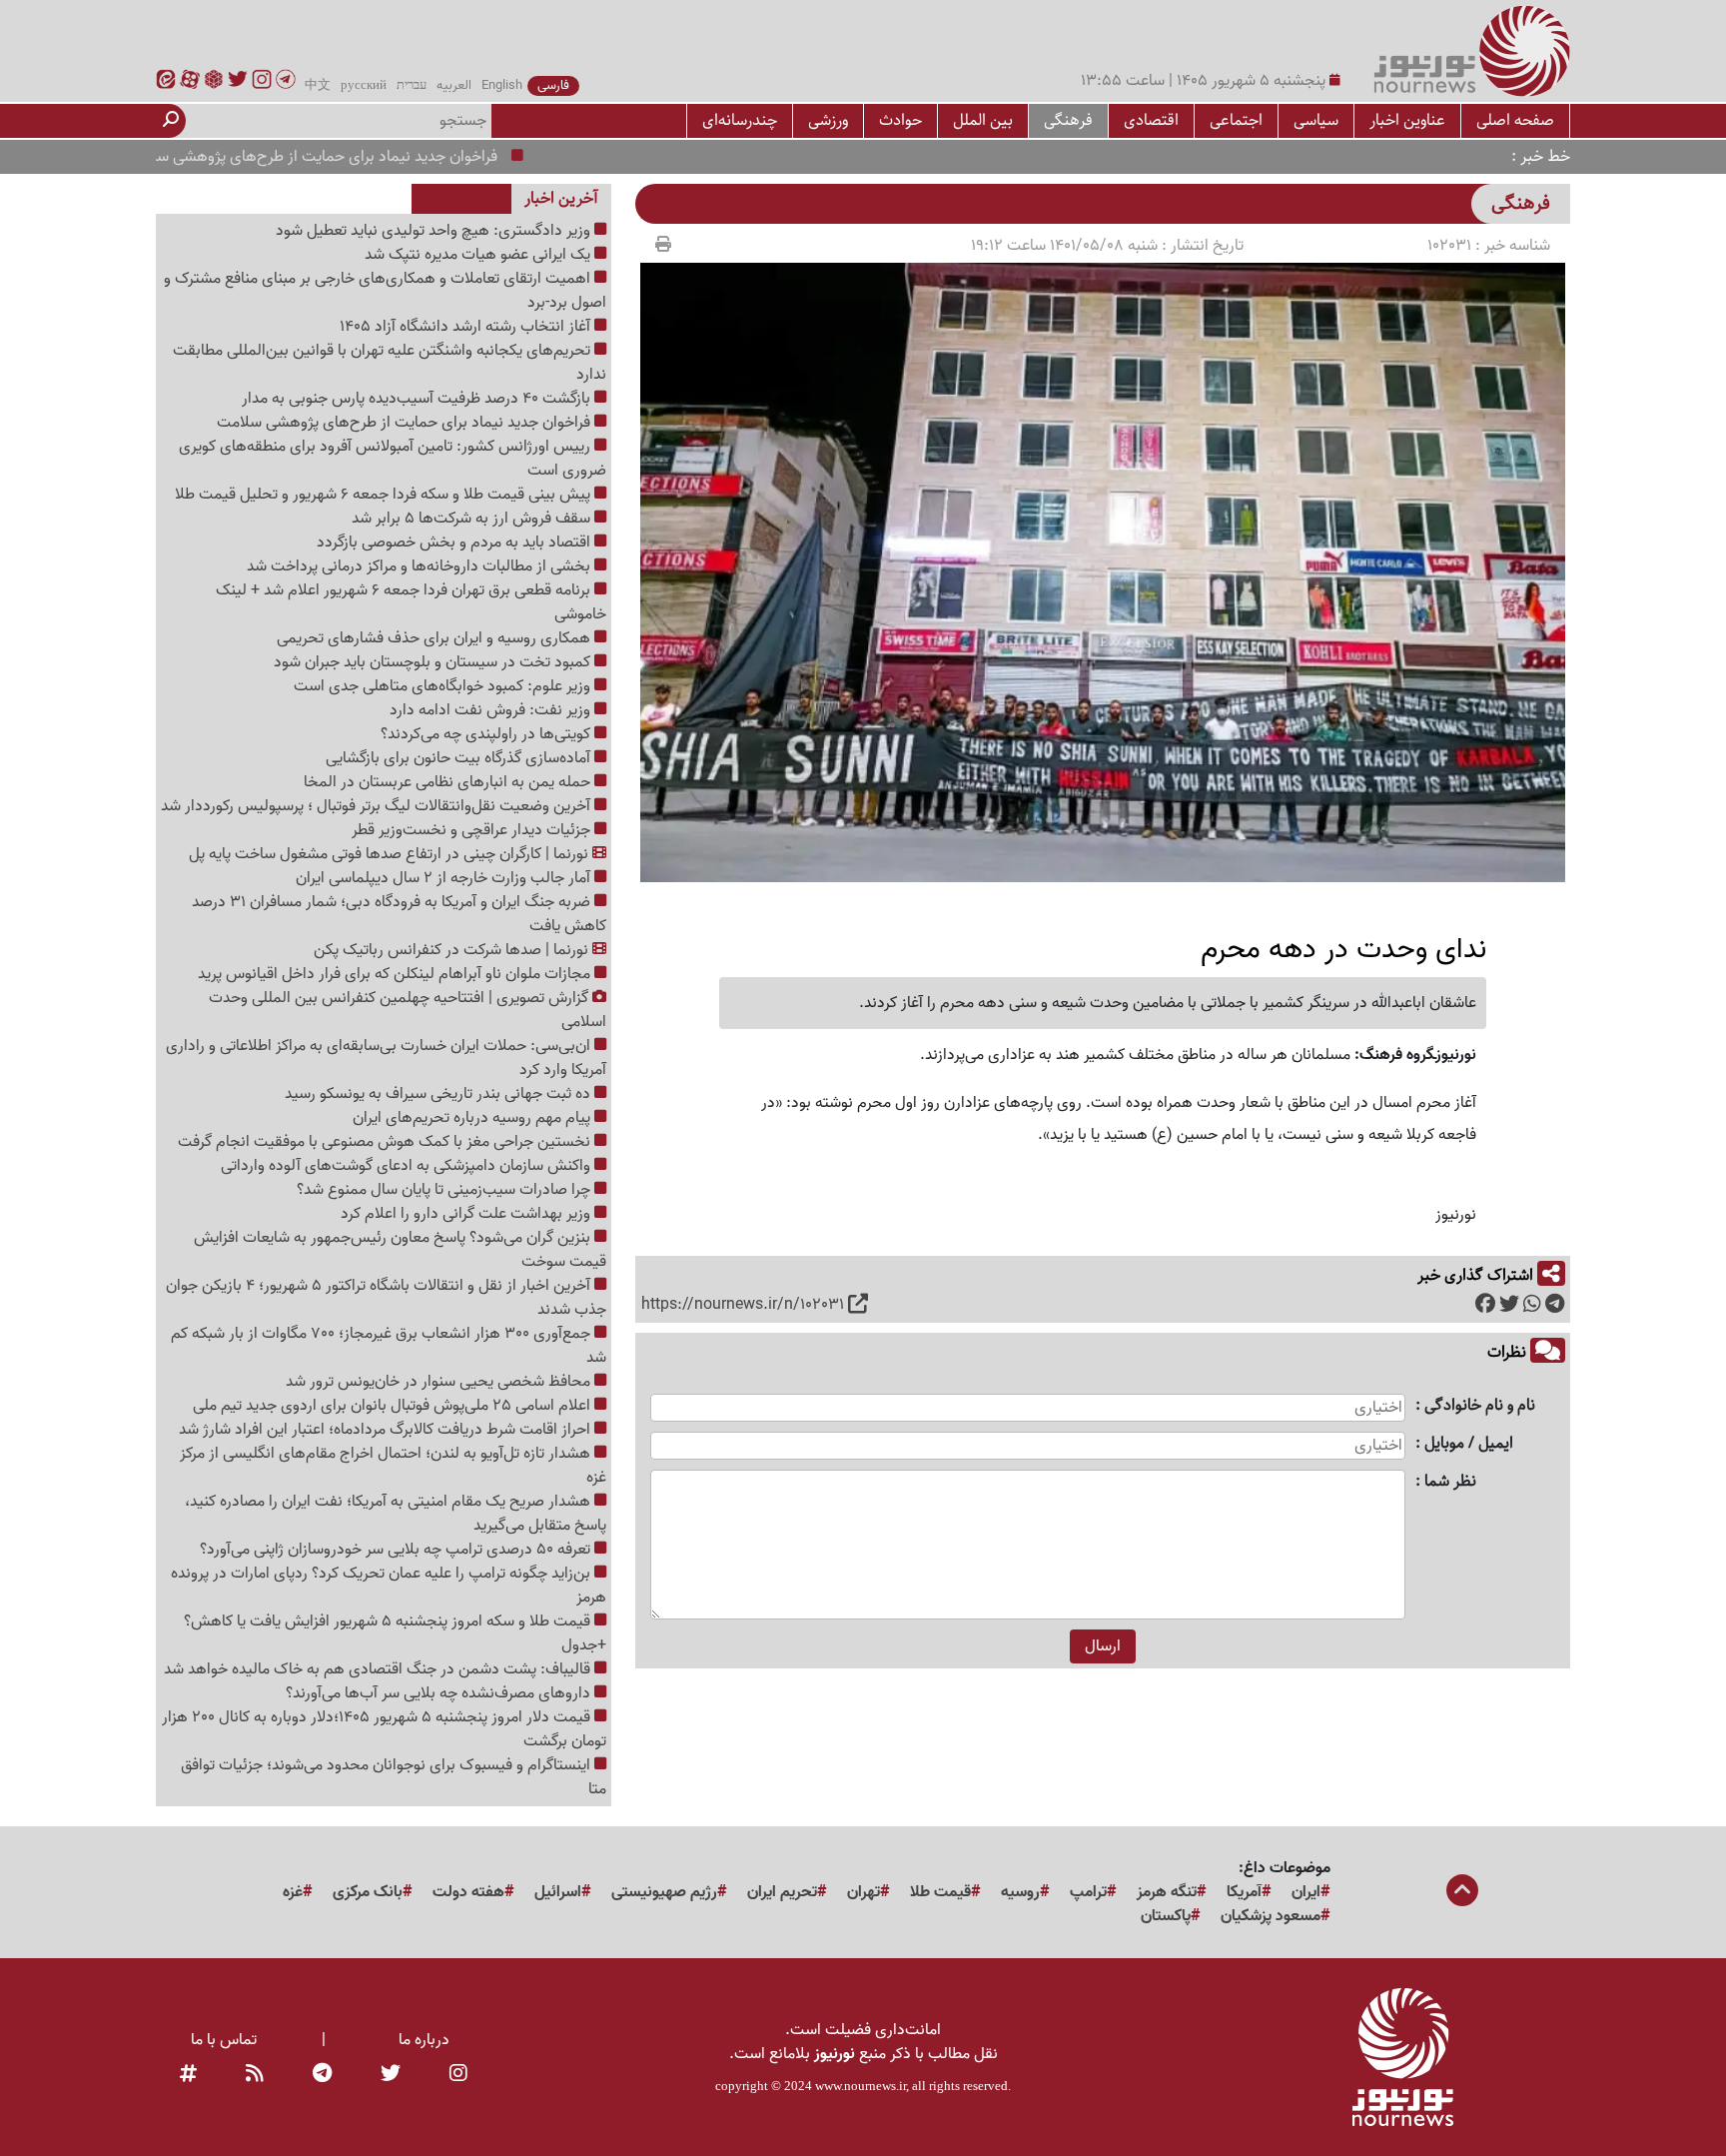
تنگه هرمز (1167, 1892)
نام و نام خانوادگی (1480, 1406)
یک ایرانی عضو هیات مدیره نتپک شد (479, 255)
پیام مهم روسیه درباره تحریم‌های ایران (473, 1118)
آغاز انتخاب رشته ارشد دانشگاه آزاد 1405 (467, 327)
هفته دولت (468, 1892)
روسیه (1020, 1892)
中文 (318, 86)
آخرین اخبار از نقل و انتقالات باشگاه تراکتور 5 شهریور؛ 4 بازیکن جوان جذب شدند (386, 1298)
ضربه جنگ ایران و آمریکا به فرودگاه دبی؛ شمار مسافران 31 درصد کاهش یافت (399, 914)
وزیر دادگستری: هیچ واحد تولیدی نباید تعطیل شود (435, 231)
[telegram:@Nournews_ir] (322, 2074)
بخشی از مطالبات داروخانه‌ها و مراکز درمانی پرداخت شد (421, 566)
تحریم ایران (782, 1892)
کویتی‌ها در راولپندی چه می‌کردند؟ (487, 734)
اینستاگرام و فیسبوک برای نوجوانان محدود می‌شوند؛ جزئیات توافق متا (394, 1777)
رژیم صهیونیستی (664, 1892)
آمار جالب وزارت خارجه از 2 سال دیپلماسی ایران (445, 878)
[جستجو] (171, 121)
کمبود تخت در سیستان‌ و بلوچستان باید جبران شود (434, 662)
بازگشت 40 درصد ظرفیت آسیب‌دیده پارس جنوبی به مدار (418, 399)
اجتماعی (1236, 120)
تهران (863, 1892)
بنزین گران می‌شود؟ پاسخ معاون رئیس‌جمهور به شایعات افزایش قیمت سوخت (400, 1250)
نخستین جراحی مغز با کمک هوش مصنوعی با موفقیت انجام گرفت (386, 1142)
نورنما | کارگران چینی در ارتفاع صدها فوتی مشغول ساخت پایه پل (391, 854)
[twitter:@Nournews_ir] (391, 2074)
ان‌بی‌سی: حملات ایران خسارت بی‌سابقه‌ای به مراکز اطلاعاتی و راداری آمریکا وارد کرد (386, 1058)
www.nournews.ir (861, 2086)
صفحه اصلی (1515, 120)
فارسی (553, 86)
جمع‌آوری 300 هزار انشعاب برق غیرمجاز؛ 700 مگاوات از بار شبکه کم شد (389, 1346)
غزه (293, 1892)
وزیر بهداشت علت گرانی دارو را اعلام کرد (467, 1214)
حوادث (900, 120)
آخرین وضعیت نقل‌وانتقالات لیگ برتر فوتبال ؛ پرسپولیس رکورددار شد (378, 806)
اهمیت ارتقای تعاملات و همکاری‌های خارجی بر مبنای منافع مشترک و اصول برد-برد (385, 291)
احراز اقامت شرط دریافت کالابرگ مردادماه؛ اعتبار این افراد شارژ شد (387, 1430)
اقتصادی (1151, 120)
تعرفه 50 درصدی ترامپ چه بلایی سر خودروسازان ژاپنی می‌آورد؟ (397, 1550)
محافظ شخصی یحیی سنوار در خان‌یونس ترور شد (440, 1382)
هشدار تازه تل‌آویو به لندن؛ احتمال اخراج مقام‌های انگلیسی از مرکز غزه (393, 1466)
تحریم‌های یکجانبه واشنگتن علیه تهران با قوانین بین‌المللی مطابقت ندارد (390, 363)
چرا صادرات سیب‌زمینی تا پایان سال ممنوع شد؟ (445, 1190)
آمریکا (1244, 1892)
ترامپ (1088, 1892)
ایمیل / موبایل (1469, 1444)
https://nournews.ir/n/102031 (743, 1305)
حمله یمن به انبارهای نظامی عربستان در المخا (449, 782)
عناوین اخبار (1407, 120)
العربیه (454, 86)
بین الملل (983, 120)
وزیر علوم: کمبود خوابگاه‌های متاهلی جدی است (444, 686)
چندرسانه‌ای (740, 120)
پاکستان (1166, 1916)
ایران (1306, 1892)
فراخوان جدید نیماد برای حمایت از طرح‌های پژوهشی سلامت (364, 157)
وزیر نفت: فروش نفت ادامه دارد (492, 710)
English (502, 86)
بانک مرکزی (368, 1892)
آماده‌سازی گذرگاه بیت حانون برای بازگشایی (460, 758)
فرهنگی (1068, 120)
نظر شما (1450, 1482)
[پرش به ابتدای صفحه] (1462, 1892)
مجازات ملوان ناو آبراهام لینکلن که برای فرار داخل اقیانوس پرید (396, 974)
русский (364, 86)
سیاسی (1316, 120)
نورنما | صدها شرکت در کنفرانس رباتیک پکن (453, 950)
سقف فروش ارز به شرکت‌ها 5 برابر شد (473, 519)
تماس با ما (224, 2040)
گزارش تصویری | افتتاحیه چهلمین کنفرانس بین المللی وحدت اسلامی (408, 1010)
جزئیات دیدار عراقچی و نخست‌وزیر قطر (473, 830)
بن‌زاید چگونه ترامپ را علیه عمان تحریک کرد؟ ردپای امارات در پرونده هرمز (389, 1586)
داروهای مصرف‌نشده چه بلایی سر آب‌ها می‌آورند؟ (440, 1693)
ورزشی (828, 120)
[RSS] (255, 2074)
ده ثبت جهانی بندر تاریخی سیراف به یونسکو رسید (439, 1094)
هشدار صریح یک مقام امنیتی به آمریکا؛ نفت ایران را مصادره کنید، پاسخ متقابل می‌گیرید (396, 1514)
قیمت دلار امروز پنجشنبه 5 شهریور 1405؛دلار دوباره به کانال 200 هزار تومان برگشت (384, 1729)
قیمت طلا (940, 1892)
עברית (412, 86)
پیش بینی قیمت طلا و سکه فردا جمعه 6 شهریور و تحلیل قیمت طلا (385, 495)
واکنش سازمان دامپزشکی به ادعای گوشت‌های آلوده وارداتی (408, 1166)
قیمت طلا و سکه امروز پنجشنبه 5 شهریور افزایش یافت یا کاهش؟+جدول (395, 1633)
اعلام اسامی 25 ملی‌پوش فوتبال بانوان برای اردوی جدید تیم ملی (394, 1406)
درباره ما (424, 2040)
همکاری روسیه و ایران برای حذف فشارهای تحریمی (435, 638)
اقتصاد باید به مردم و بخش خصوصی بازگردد (455, 542)
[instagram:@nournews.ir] (458, 2074)
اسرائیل (558, 1892)
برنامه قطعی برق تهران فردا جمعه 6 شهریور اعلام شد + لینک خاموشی (411, 602)
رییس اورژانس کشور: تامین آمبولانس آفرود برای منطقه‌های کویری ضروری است (393, 459)
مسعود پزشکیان (1271, 1916)
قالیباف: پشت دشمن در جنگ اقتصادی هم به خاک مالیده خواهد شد (379, 1669)
